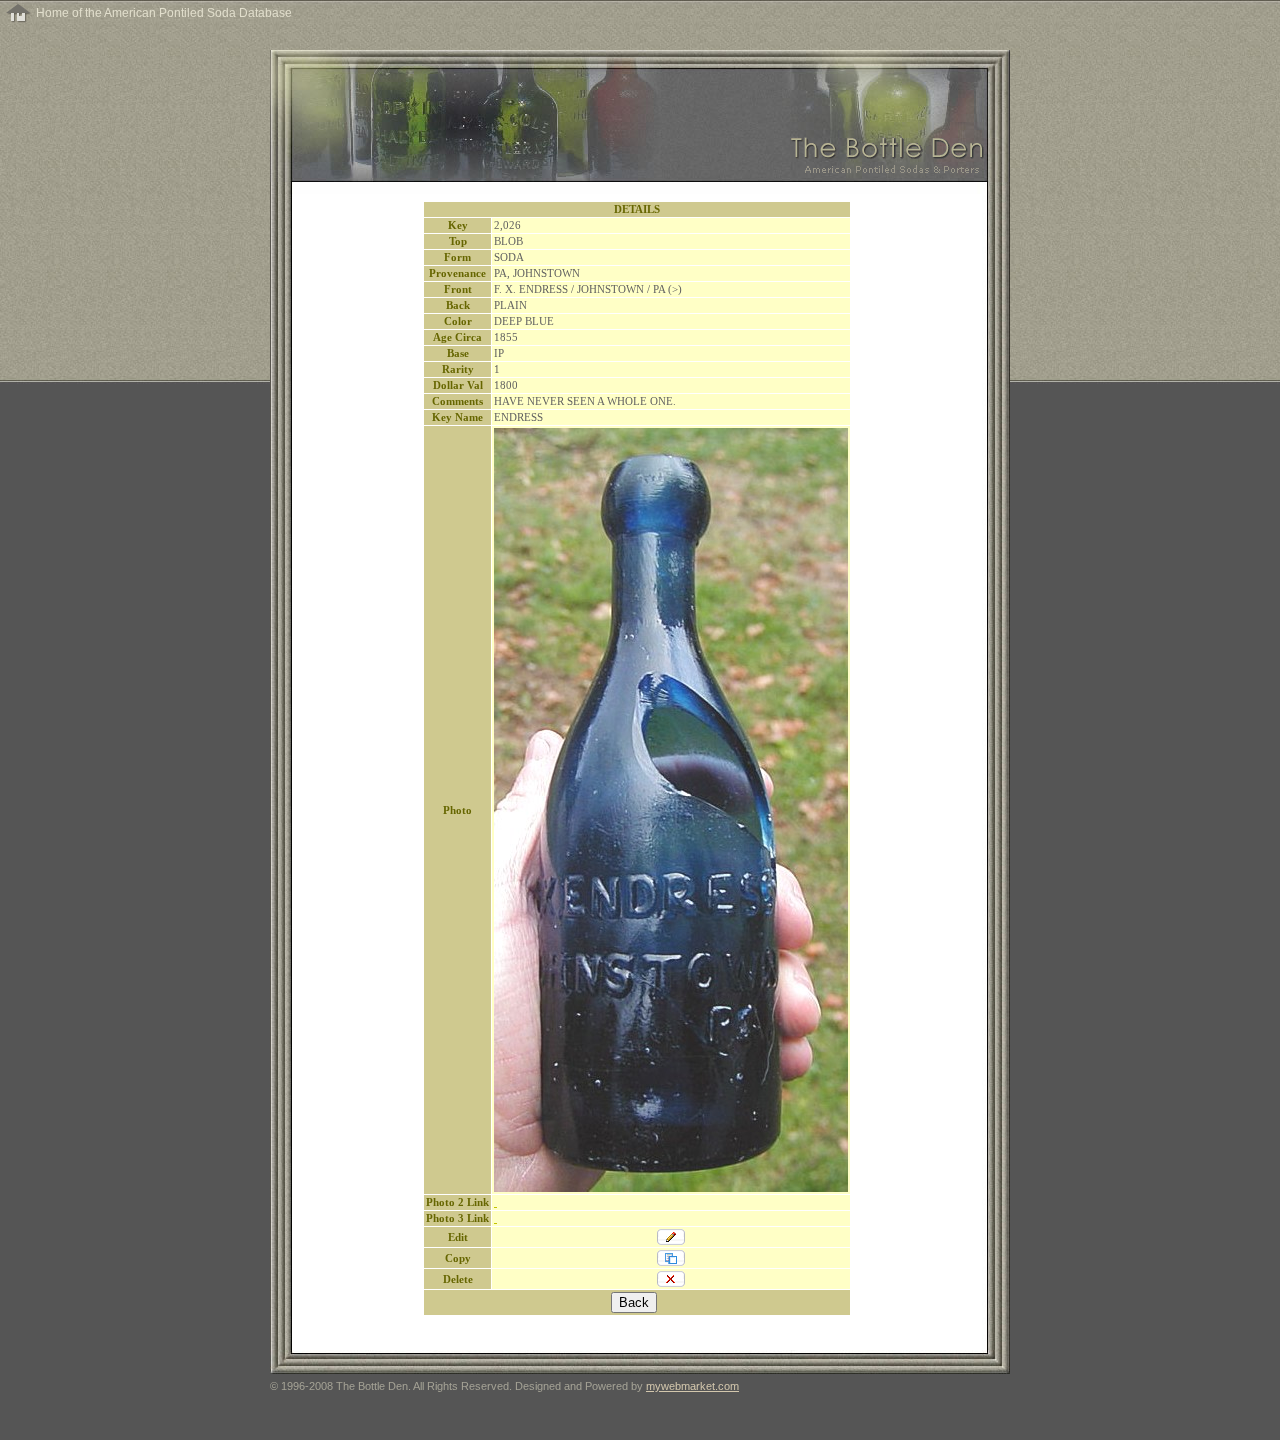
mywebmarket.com (692, 1386)
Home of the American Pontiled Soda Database (164, 13)
